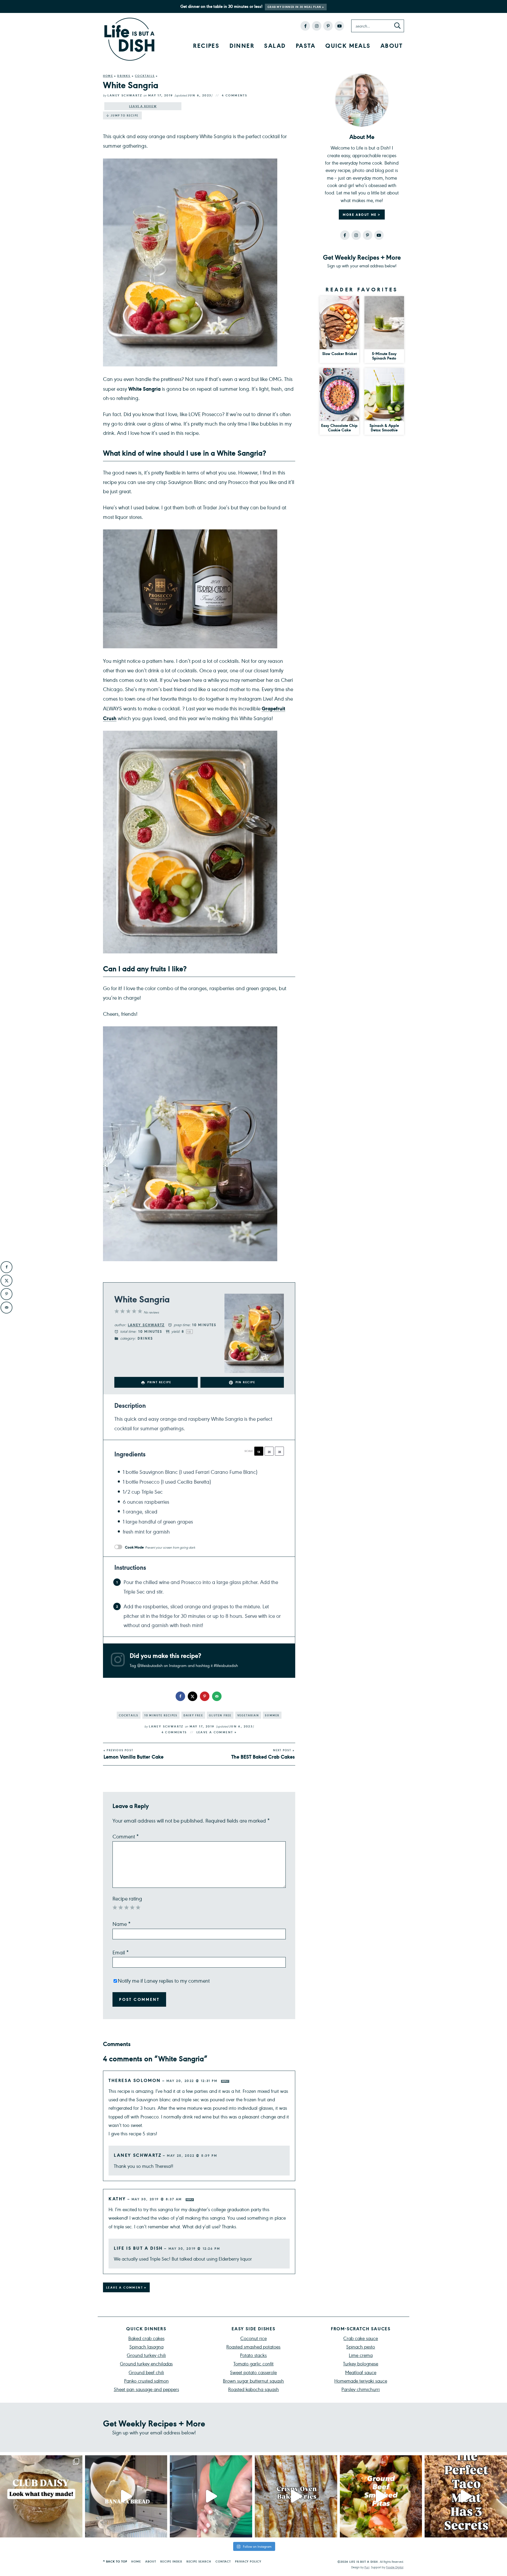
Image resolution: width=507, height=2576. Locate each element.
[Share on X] (193, 1696)
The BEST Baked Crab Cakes (263, 1754)
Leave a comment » (217, 1732)
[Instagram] (317, 26)
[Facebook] (305, 26)
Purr (367, 2567)
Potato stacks (253, 2355)
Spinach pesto (361, 2347)
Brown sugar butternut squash (253, 2381)
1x (259, 1452)
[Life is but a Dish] (129, 39)
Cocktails (145, 76)
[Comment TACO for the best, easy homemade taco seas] (466, 2496)
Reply (225, 2081)
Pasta (306, 45)
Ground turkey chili (146, 2355)
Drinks (124, 76)
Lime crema (361, 2355)
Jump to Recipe (125, 115)
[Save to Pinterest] (205, 1696)
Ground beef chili (146, 2372)
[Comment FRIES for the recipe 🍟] (296, 2496)
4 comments (234, 95)
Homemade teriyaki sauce (361, 2381)
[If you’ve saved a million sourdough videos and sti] (211, 2496)
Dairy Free (193, 1715)
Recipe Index (171, 2561)
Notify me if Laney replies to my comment (164, 1981)
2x (269, 1452)
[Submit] (397, 26)
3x (280, 1452)
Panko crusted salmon (146, 2381)
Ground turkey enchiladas (146, 2363)
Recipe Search (199, 2561)
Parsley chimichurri (361, 2389)
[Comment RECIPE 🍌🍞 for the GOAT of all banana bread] (126, 2496)
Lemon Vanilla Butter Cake (133, 1754)
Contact (223, 2561)
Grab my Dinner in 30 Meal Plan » (296, 7)
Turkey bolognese (361, 2363)
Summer (272, 1715)
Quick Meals (348, 45)
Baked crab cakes (146, 2338)
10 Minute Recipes (161, 1715)
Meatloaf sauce (361, 2372)
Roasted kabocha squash (253, 2389)
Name (122, 1924)
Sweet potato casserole (253, 2372)
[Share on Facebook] (181, 1696)
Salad (275, 45)
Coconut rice (253, 2338)
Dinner (242, 45)
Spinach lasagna (146, 2347)
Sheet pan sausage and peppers (146, 2389)
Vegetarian (248, 1715)
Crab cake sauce (361, 2338)
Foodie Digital (395, 2567)
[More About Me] (362, 100)
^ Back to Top (115, 2561)
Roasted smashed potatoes (253, 2347)
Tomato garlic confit (253, 2363)
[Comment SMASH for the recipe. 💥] (381, 2496)
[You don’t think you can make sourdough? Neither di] (41, 2496)
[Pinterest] (328, 26)
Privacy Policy (248, 2561)
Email (121, 1952)
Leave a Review (143, 106)
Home (108, 76)
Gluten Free (220, 1715)
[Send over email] (217, 1696)
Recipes (206, 45)
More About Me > (362, 215)
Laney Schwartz (125, 95)
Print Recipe (159, 1382)
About (392, 45)
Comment (126, 1836)
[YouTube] (339, 26)
